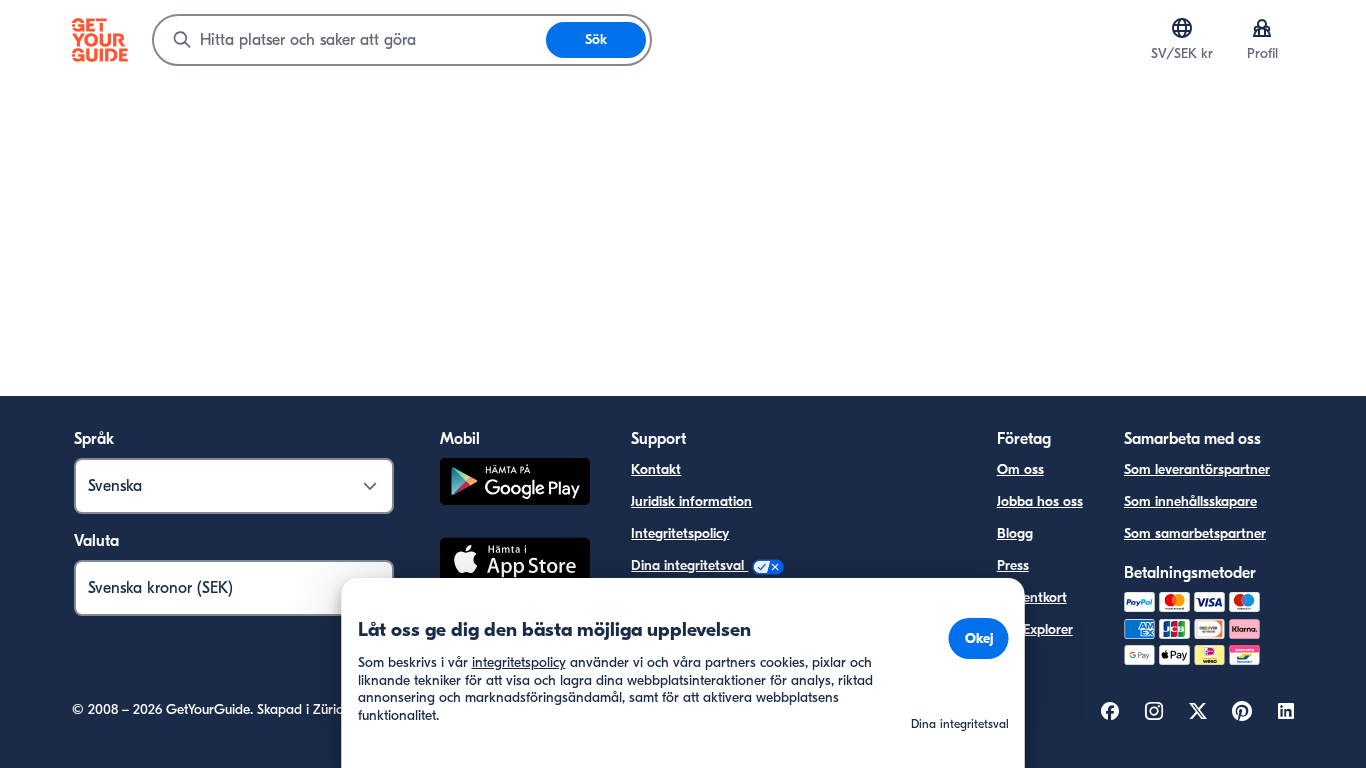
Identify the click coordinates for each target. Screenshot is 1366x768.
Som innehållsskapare (1190, 501)
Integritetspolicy (680, 533)
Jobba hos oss (1040, 501)
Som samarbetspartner (1195, 533)
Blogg (1015, 533)
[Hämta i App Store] (515, 563)
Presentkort (1032, 597)
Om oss (1020, 469)
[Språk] (1182, 28)
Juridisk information (691, 501)
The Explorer (1035, 629)
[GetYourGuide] (100, 40)
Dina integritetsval (689, 565)
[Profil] (1262, 28)
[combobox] (350, 40)
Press (1013, 565)
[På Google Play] (515, 484)
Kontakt (656, 469)
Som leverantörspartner (1197, 469)
